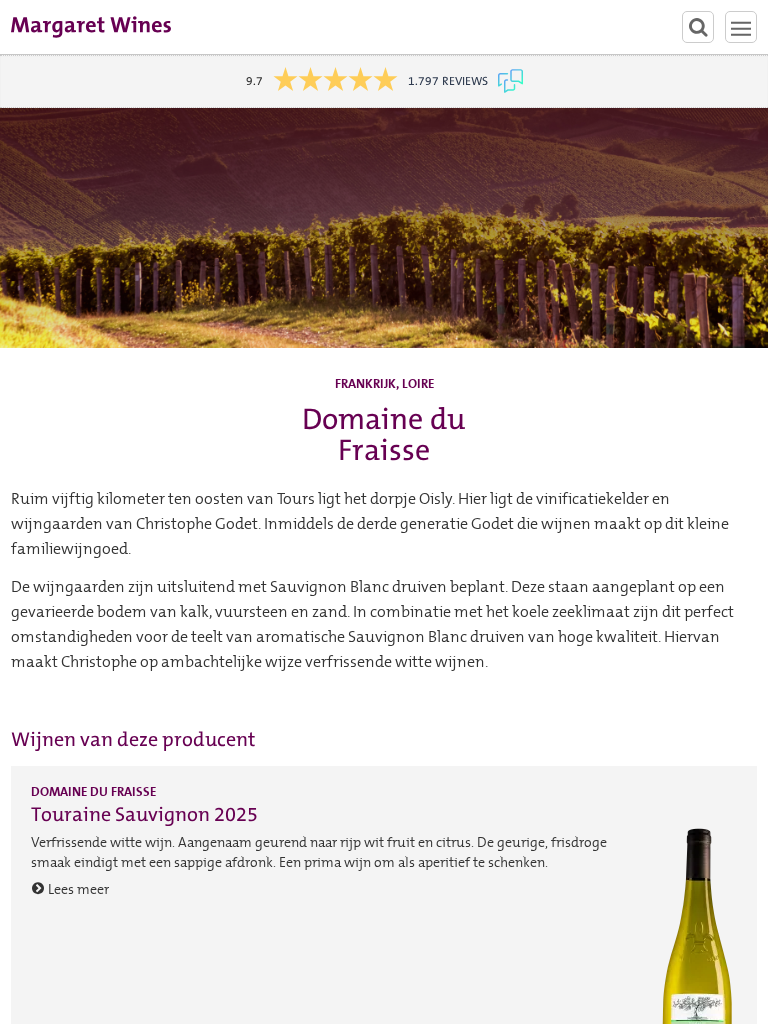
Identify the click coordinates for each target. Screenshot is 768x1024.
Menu (741, 27)
